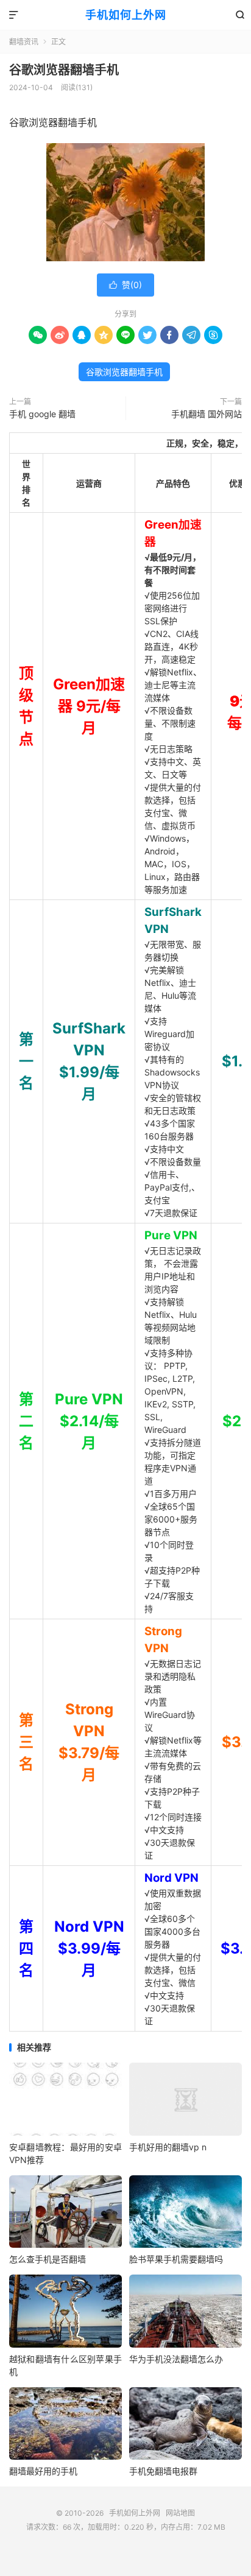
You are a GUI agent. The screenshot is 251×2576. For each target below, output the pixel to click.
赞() (125, 285)
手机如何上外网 (126, 15)
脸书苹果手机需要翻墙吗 (176, 2259)
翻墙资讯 (24, 42)
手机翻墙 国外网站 (207, 414)
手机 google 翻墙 (42, 414)
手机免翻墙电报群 (163, 2471)
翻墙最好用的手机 (43, 2471)
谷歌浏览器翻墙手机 (64, 70)
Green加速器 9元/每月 (89, 706)
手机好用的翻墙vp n (168, 2147)
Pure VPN (171, 1235)
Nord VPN (171, 1878)
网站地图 (180, 2513)
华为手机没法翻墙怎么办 (176, 2359)
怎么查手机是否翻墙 (48, 2259)
